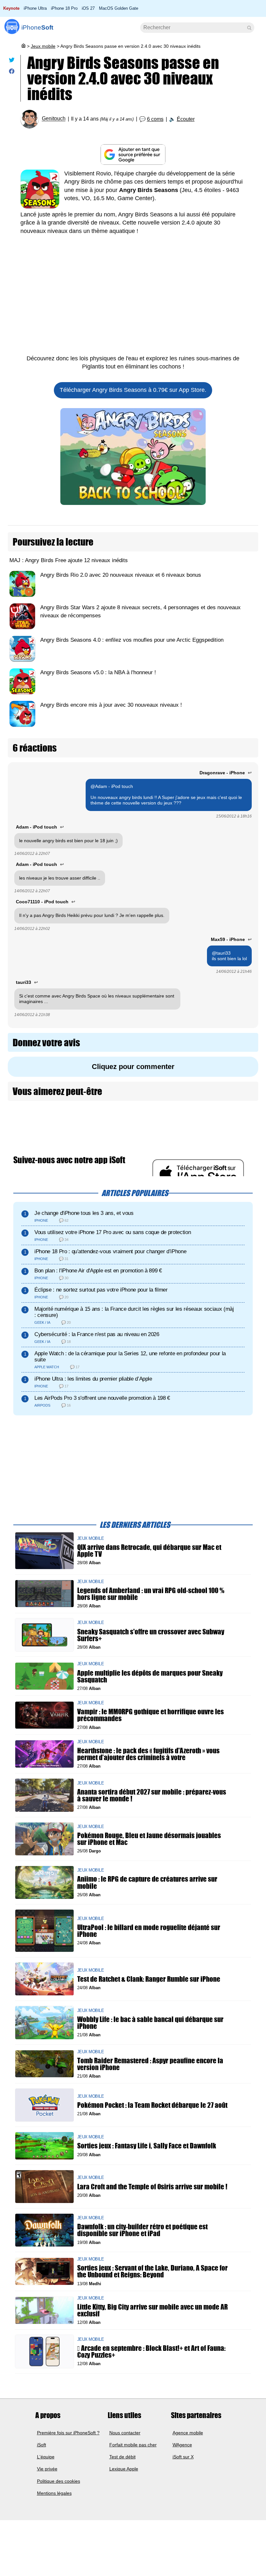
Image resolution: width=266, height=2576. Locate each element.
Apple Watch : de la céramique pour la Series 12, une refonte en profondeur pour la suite (130, 1357)
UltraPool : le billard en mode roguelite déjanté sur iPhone (149, 1931)
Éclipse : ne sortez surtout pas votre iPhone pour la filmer (101, 1290)
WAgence (182, 2444)
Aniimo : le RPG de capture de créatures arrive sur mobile (147, 1882)
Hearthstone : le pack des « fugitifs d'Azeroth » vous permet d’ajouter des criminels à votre (148, 1754)
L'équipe (46, 2457)
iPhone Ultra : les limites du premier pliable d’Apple (93, 1379)
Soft (37, 27)
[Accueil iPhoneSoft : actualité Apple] (23, 46)
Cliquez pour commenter (133, 1067)
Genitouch (54, 119)
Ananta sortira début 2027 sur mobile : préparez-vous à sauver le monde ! (152, 1795)
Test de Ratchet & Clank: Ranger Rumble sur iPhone (149, 1979)
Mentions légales (54, 2493)
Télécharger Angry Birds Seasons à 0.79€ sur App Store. (133, 390)
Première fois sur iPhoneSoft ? (68, 2432)
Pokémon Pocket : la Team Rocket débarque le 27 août (152, 2105)
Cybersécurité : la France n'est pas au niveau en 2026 (97, 1334)
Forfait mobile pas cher (133, 2444)
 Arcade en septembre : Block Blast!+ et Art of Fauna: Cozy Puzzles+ (151, 2351)
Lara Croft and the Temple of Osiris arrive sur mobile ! (152, 2187)
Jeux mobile (43, 46)
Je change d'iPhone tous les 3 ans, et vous (84, 1213)
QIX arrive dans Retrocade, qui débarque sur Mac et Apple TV (149, 1551)
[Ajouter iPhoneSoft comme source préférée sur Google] (133, 155)
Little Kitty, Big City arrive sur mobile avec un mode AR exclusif (152, 2310)
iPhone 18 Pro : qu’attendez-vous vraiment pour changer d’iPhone (110, 1251)
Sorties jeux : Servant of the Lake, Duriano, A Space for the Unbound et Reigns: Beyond (152, 2271)
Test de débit (122, 2457)
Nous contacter (125, 2432)
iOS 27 (88, 8)
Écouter (186, 119)
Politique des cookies (59, 2481)
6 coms (155, 119)
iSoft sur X (183, 2457)
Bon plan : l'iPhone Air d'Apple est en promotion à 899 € (98, 1271)
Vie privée (47, 2469)
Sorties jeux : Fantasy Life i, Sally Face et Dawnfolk (147, 2146)
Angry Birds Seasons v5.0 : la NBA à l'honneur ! (98, 672)
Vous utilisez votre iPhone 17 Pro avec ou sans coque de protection (113, 1232)
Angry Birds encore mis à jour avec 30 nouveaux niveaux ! (111, 705)
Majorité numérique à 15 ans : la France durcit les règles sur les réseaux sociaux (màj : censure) (134, 1312)
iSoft (42, 2444)
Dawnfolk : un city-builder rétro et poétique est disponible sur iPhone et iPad (142, 2230)
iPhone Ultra (35, 8)
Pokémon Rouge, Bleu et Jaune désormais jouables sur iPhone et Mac (149, 1839)
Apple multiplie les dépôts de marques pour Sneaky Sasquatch (150, 1676)
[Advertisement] (133, 299)
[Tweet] (12, 61)
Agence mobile (188, 2432)
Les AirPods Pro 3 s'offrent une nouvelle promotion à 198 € (102, 1398)
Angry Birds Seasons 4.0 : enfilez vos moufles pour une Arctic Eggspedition (132, 640)
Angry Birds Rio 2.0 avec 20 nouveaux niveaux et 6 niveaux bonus (121, 575)
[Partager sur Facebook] (12, 73)
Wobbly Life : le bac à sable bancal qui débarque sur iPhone (150, 2023)
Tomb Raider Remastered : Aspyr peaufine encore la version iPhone (150, 2064)
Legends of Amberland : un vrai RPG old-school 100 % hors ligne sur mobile (151, 1594)
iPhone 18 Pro (64, 8)
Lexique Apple (124, 2469)
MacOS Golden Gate (119, 8)
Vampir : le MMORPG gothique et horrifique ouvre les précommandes (151, 1715)
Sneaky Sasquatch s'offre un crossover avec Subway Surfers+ (151, 1635)
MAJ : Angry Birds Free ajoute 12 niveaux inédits (69, 560)
